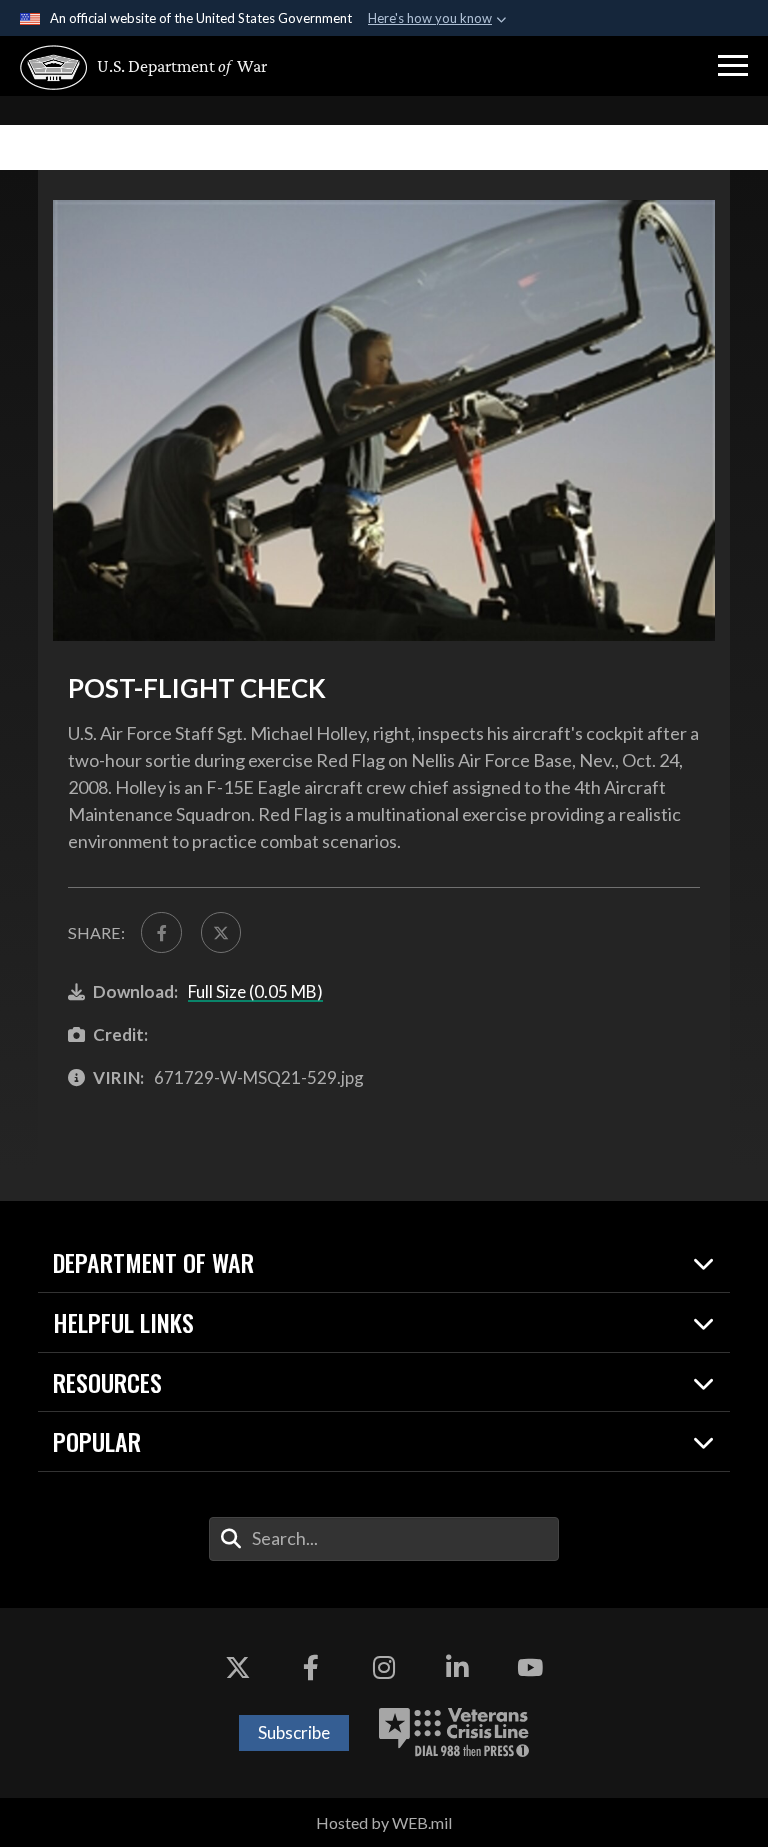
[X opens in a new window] (238, 1668)
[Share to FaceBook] (161, 932)
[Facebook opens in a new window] (311, 1668)
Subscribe (294, 1732)
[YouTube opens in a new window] (530, 1668)
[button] (733, 66)
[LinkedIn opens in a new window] (457, 1668)
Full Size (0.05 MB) (255, 991)
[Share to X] (221, 932)
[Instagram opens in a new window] (384, 1668)
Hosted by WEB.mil (384, 1822)
